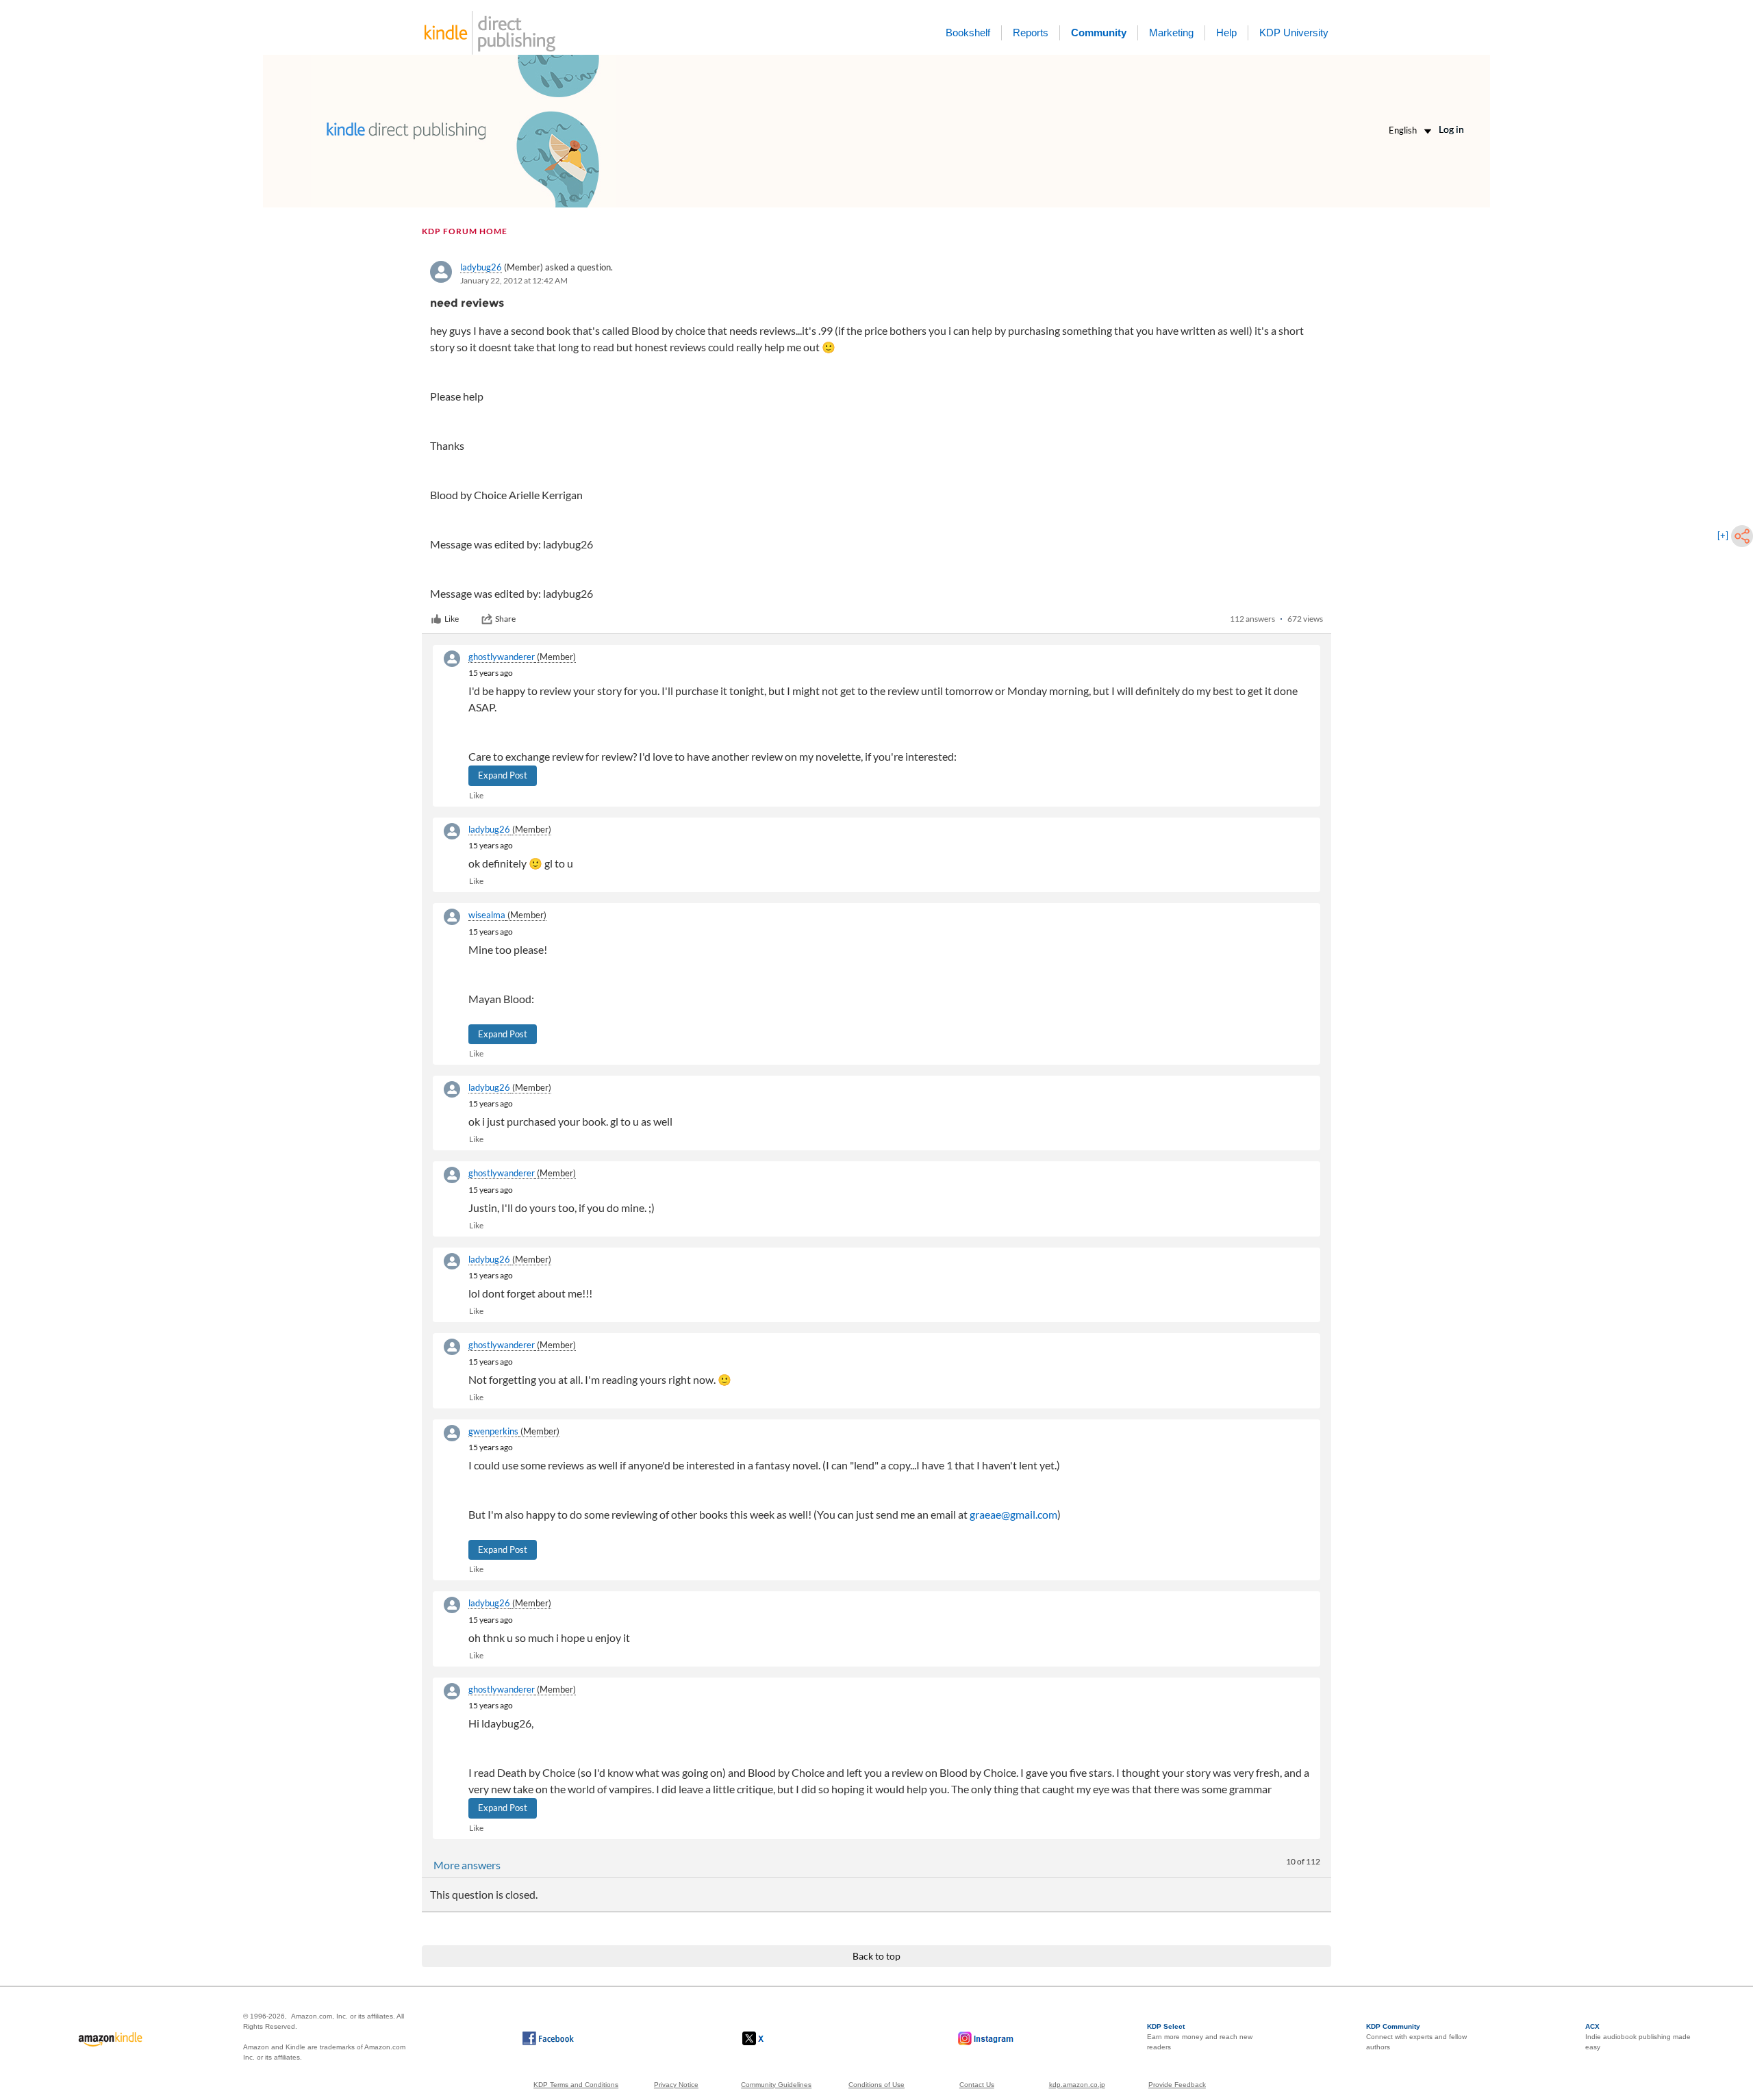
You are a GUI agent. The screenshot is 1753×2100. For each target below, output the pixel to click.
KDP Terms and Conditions (576, 2085)
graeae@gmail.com (1013, 1514)
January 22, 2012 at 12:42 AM (514, 280)
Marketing (1171, 33)
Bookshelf (968, 33)
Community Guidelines (776, 2085)
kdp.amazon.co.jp (1077, 2085)
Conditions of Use (876, 2085)
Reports (1031, 33)
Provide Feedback (1177, 2085)
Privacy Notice (676, 2085)
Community (1099, 33)
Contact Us (977, 2085)
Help (1226, 33)
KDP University (1294, 33)
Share (505, 619)
